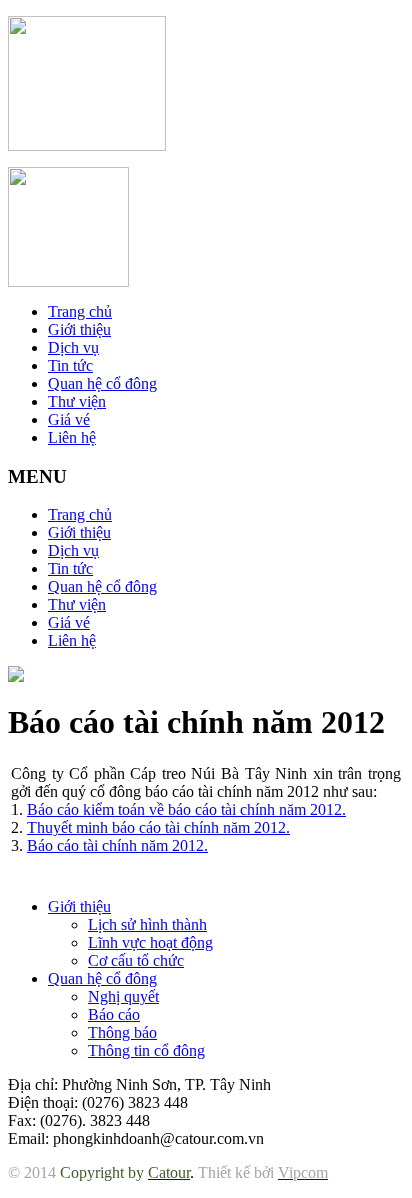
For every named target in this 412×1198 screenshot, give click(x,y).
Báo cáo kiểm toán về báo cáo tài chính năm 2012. (186, 809)
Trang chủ (80, 311)
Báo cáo (114, 1014)
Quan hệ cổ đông (102, 383)
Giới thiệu (79, 329)
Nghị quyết (123, 996)
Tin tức (70, 365)
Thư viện (77, 401)
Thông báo (122, 1032)
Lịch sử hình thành (147, 924)
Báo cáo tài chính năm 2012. (117, 845)
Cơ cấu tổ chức (136, 960)
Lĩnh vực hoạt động (150, 942)
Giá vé (69, 419)
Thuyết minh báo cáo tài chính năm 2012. (158, 827)
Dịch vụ (73, 347)
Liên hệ (72, 437)
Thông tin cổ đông (146, 1050)
